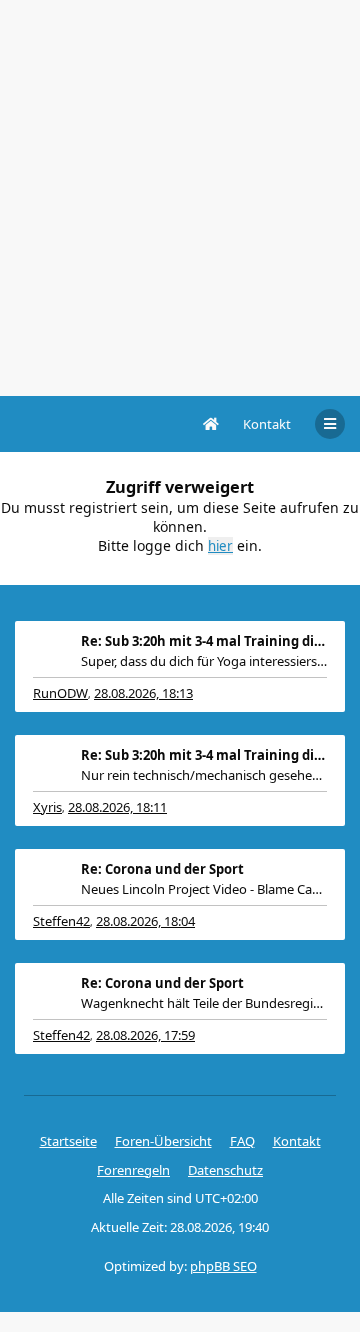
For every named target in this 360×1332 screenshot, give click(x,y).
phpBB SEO (223, 1266)
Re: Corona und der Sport (162, 869)
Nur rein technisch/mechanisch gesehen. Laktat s (204, 775)
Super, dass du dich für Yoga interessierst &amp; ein (204, 661)
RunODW (60, 693)
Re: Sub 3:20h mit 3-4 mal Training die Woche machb (204, 641)
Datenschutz (225, 1170)
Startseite (68, 1141)
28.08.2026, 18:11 (117, 807)
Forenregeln (133, 1170)
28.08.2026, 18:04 (145, 921)
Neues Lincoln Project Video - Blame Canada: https (204, 889)
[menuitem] (267, 424)
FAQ (242, 1141)
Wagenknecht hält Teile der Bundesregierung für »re (204, 1003)
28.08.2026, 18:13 (143, 693)
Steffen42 (61, 921)
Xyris (47, 807)
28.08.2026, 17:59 (145, 1035)
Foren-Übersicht (163, 1141)
